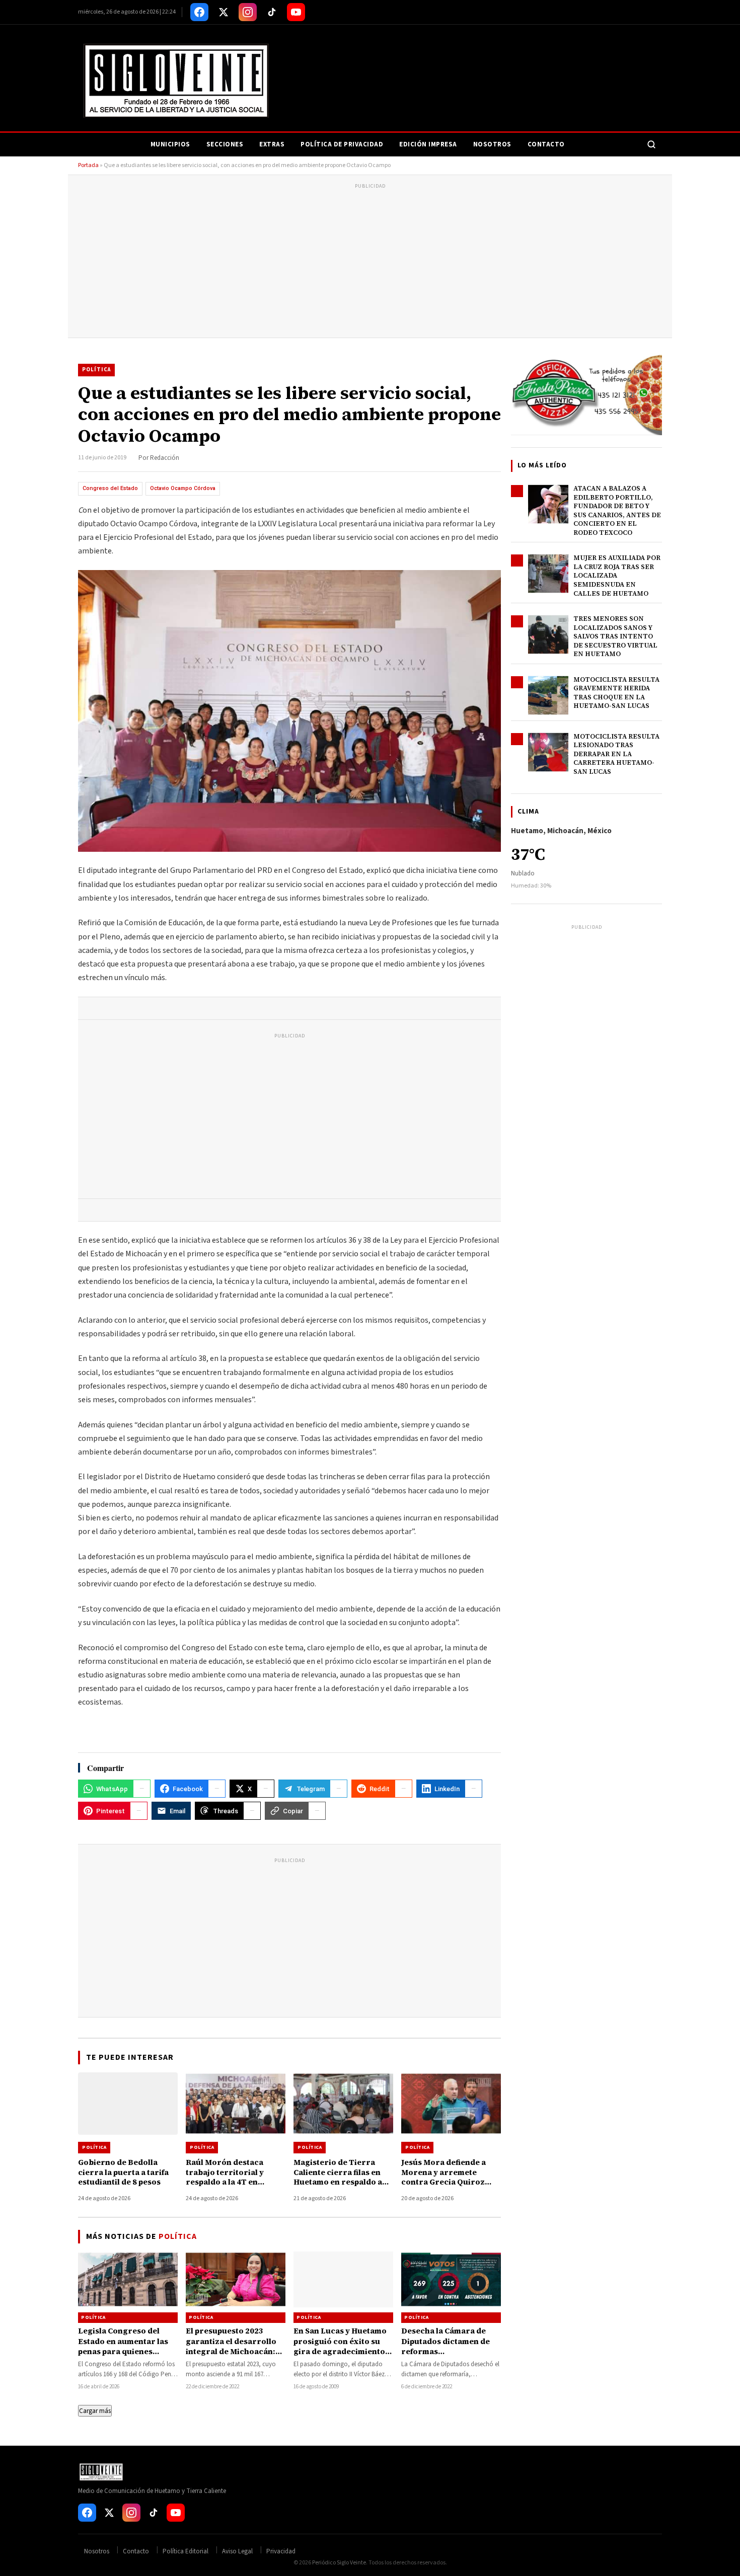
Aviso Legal (237, 2551)
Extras (272, 144)
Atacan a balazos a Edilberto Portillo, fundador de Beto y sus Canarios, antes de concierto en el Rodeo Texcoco (617, 510)
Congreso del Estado (110, 488)
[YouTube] (296, 12)
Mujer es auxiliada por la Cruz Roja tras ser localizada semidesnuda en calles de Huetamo (617, 575)
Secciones (225, 144)
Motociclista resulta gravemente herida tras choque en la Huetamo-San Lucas (616, 693)
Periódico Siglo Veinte (339, 2563)
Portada (88, 165)
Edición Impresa (428, 144)
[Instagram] (248, 12)
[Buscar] (651, 144)
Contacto (546, 144)
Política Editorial (186, 2551)
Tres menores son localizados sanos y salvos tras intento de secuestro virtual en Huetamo (615, 636)
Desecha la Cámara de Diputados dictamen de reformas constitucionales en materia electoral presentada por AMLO (446, 2356)
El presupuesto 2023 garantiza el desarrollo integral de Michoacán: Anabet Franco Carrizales (231, 2351)
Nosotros (492, 144)
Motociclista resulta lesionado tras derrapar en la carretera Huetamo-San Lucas (616, 754)
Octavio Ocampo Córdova (183, 488)
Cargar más (95, 2411)
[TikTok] (272, 12)
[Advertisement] (370, 262)
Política (96, 370)
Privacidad (281, 2551)
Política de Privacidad (342, 144)
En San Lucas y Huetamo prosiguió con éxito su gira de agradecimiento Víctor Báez (340, 2346)
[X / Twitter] (224, 12)
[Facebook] (199, 12)
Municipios (170, 144)
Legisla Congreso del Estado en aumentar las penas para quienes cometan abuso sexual (123, 2346)
